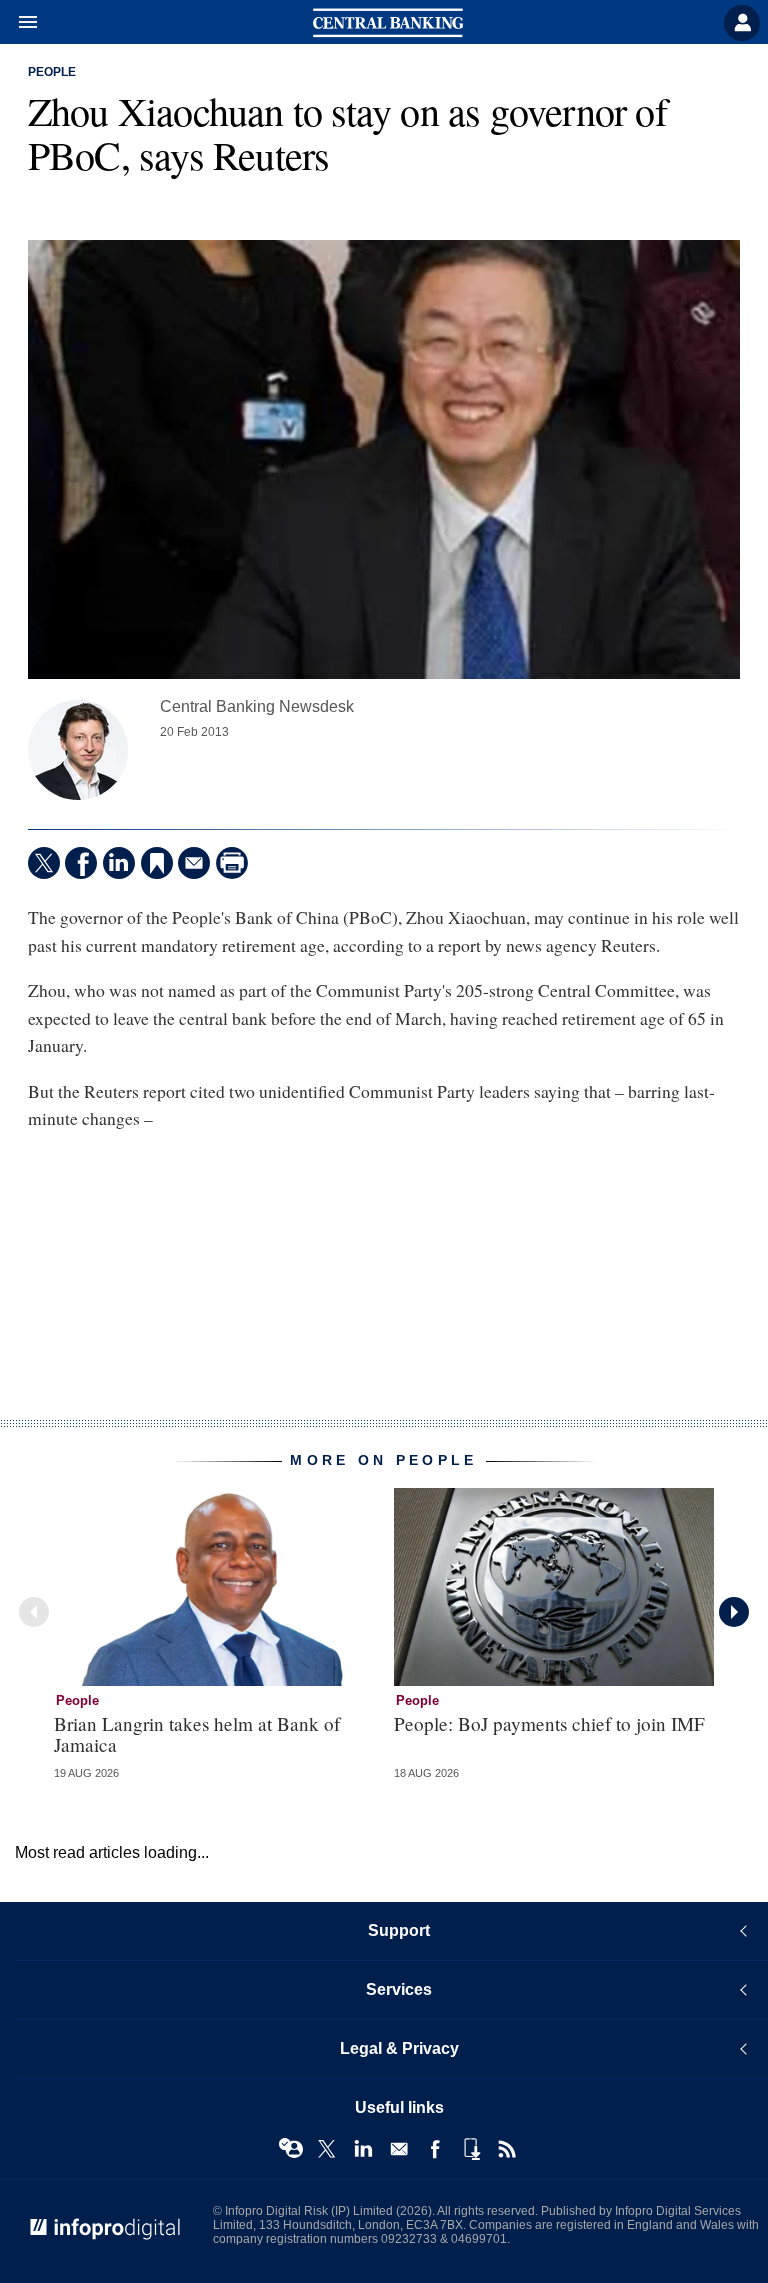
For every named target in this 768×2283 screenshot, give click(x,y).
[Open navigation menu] (19, 23)
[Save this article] (157, 863)
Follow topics (291, 2149)
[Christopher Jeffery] (78, 750)
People (52, 72)
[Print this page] (232, 863)
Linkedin (363, 2149)
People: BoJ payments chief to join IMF (549, 1723)
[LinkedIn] (119, 863)
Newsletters (399, 2149)
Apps (471, 2149)
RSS (507, 2149)
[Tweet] (44, 863)
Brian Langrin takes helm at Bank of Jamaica (197, 1734)
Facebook (435, 2149)
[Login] (742, 23)
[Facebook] (81, 863)
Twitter (327, 2149)
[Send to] (194, 863)
